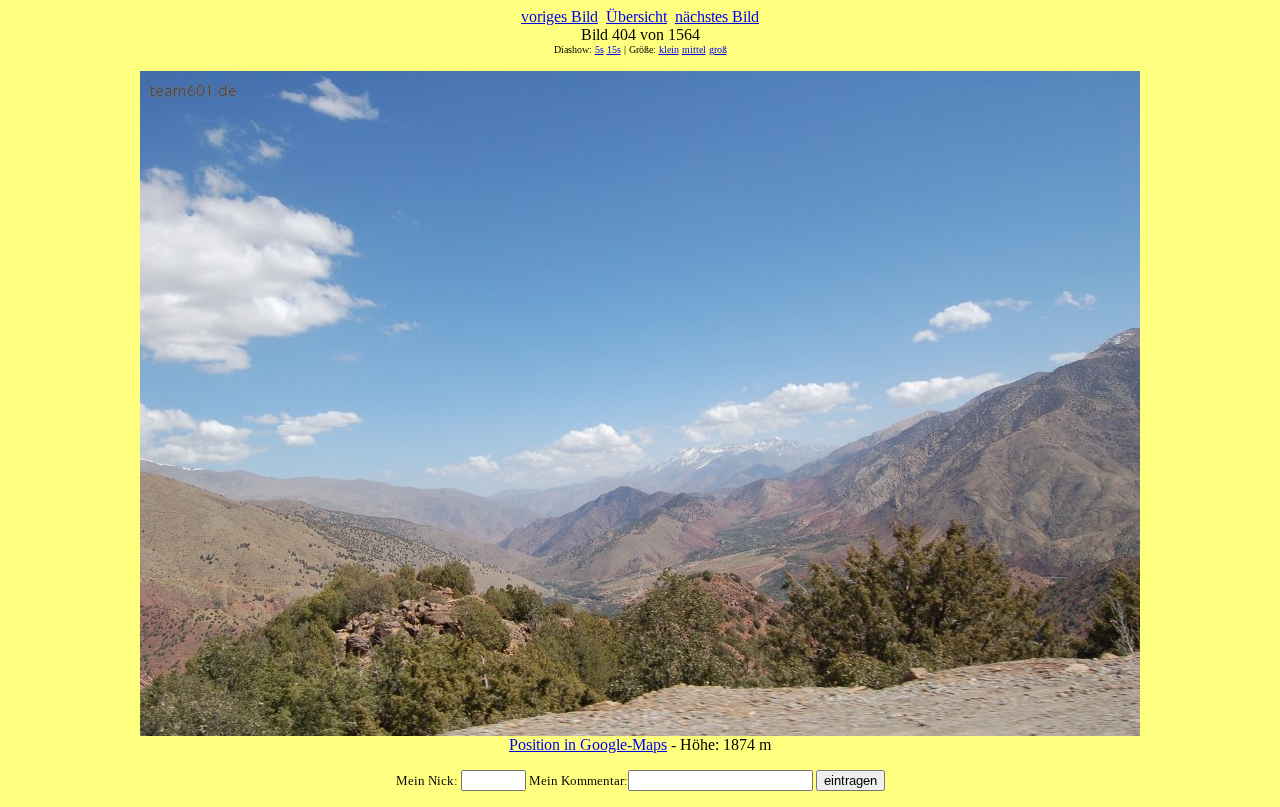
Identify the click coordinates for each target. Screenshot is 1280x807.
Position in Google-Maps (588, 744)
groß (718, 49)
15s (614, 49)
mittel (694, 49)
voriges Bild (559, 16)
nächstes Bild (717, 16)
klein (669, 49)
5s (599, 49)
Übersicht (636, 16)
